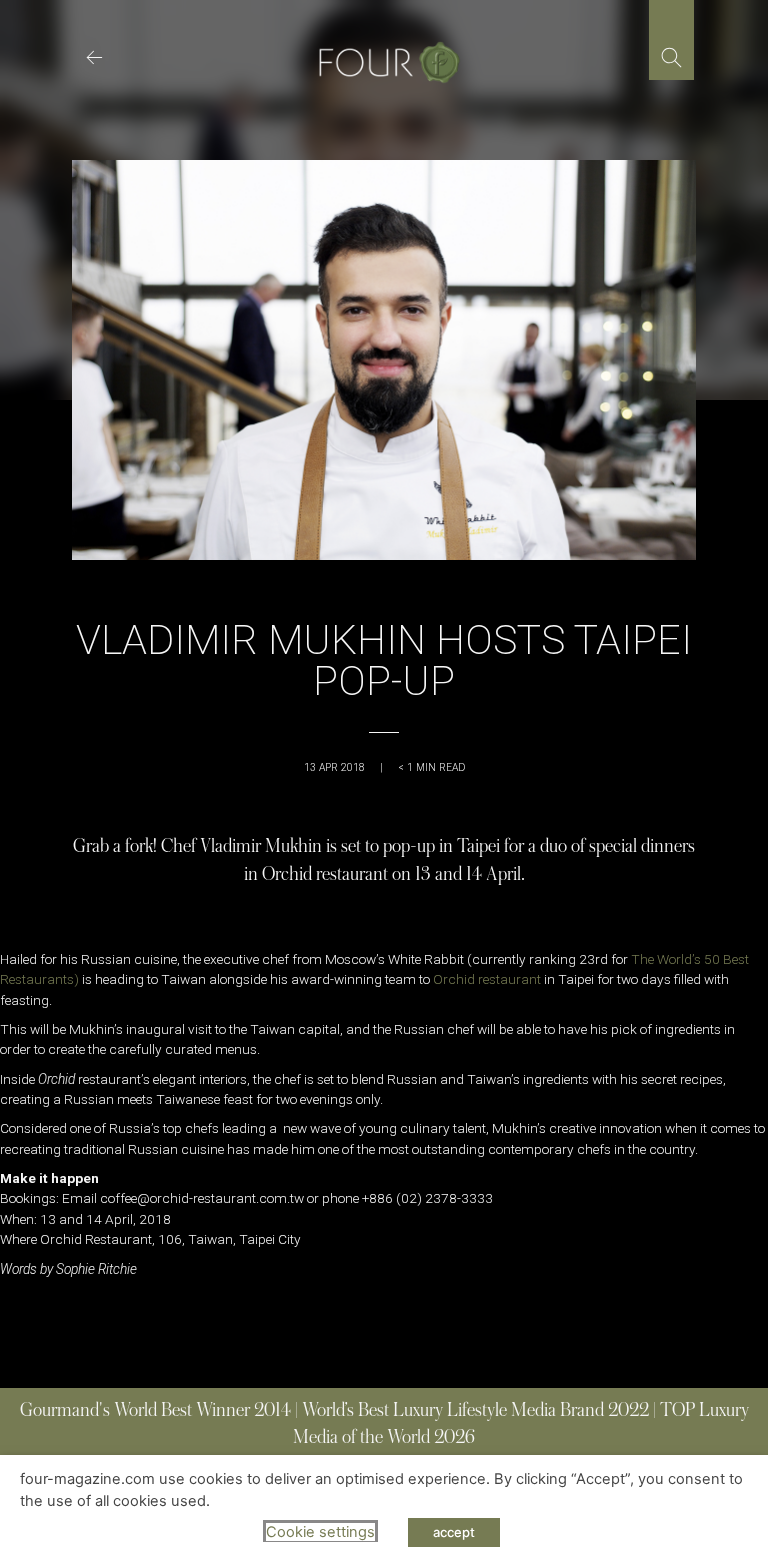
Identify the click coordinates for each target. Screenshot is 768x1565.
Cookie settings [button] (320, 1532)
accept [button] (454, 1532)
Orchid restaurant (488, 979)
